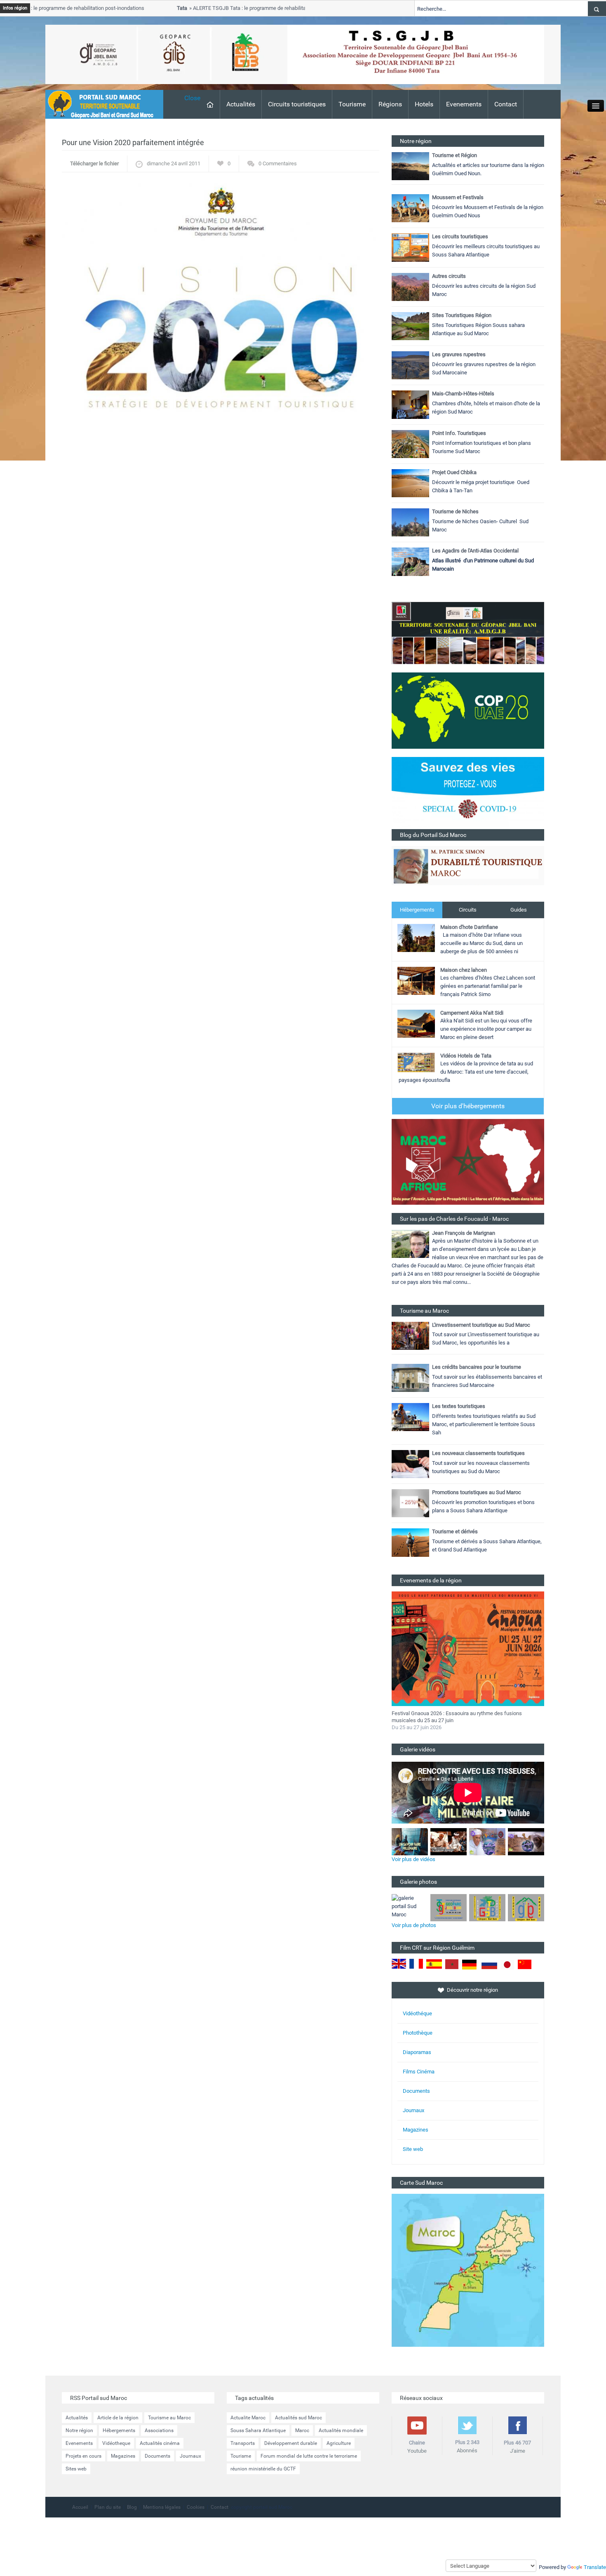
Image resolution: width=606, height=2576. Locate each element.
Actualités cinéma (160, 2443)
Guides (519, 910)
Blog (132, 2507)
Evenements (464, 104)
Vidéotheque (116, 2443)
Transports (243, 2443)
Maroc (302, 2430)
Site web (413, 2149)
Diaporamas (417, 2052)
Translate (595, 2567)
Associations (159, 2430)
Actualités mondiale (341, 2430)
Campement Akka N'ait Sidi (472, 1013)
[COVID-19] (468, 793)
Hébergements (417, 910)
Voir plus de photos (414, 1925)
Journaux (413, 2110)
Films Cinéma (419, 2072)
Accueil (80, 2507)
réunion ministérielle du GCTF (263, 2469)
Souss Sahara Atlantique (258, 2430)
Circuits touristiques (297, 104)
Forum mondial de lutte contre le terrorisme (309, 2456)
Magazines (416, 2130)
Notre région (79, 2430)
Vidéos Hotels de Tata (466, 1056)
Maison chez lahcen (464, 970)
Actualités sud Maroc (298, 2418)
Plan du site (108, 2507)
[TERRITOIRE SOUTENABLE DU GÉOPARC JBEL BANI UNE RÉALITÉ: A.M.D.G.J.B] (468, 633)
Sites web (76, 2469)
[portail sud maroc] (100, 104)
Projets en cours (83, 2456)
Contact (506, 104)
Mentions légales (162, 2507)
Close (192, 98)
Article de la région (118, 2418)
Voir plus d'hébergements (468, 1106)
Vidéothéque (417, 2013)
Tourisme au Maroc (169, 2418)
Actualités (241, 104)
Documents (416, 2091)
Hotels (424, 104)
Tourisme (352, 104)
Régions (390, 104)
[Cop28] (468, 710)
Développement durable (291, 2443)
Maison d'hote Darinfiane (469, 927)
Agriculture (339, 2443)
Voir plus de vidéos (413, 1859)
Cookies (196, 2507)
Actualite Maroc (248, 2418)
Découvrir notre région (472, 1990)
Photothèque (418, 2033)
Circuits (468, 910)
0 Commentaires (278, 163)
